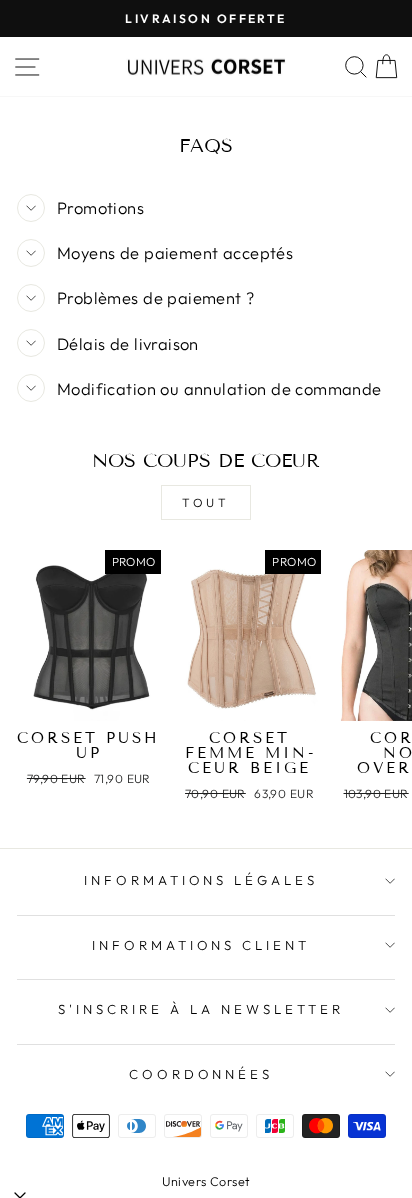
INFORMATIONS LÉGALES (201, 880)
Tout (205, 502)
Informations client (201, 945)
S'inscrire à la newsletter (200, 1009)
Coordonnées (201, 1074)
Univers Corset (206, 1181)
